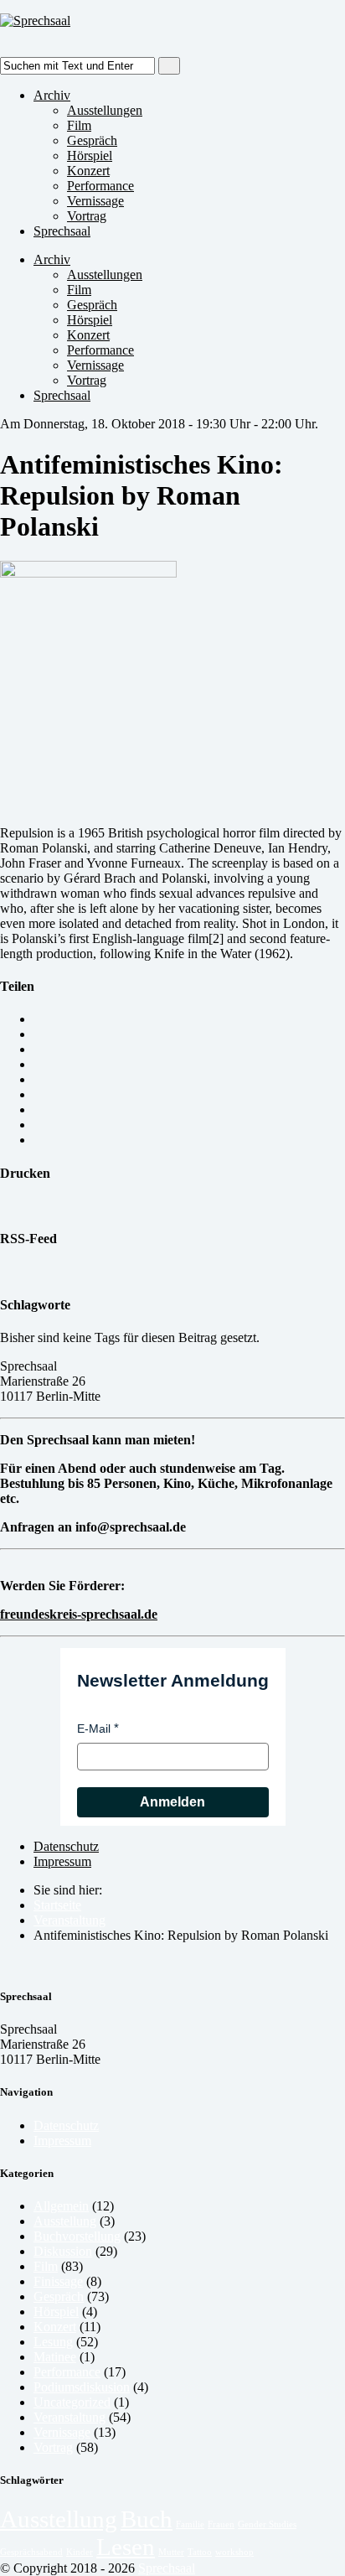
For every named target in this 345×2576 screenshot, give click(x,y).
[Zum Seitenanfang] (5, 1964)
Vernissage (95, 201)
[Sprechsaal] (35, 21)
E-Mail (94, 1729)
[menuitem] (189, 1905)
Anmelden (172, 1802)
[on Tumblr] (39, 1109)
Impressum (62, 1861)
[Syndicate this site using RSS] (5, 1271)
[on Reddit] (39, 1125)
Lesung (53, 2342)
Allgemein (61, 2206)
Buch (147, 2519)
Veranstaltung (70, 1920)
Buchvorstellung (77, 2236)
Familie (190, 2524)
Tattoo (200, 2552)
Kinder (80, 2552)
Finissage (58, 2281)
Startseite (57, 1905)
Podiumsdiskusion (82, 2387)
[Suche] (169, 66)
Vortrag (87, 216)
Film (79, 125)
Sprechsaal (62, 231)
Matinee (55, 2357)
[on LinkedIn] (39, 1094)
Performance (100, 186)
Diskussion (63, 2251)
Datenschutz (66, 1846)
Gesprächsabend (31, 2552)
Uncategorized (72, 2402)
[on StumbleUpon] (39, 1140)
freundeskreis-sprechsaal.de (79, 1614)
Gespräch (92, 140)
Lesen (126, 2547)
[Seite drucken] (5, 1206)
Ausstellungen (105, 110)
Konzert (88, 171)
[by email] (39, 1019)
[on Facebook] (39, 1064)
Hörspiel (90, 155)
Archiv (52, 95)
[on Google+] (39, 1079)
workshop (234, 2552)
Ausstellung (65, 2221)
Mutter (171, 2552)
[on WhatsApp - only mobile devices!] (39, 1034)
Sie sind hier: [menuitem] (68, 1890)
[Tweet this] (39, 1049)
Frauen (221, 2524)
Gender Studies (267, 2524)
